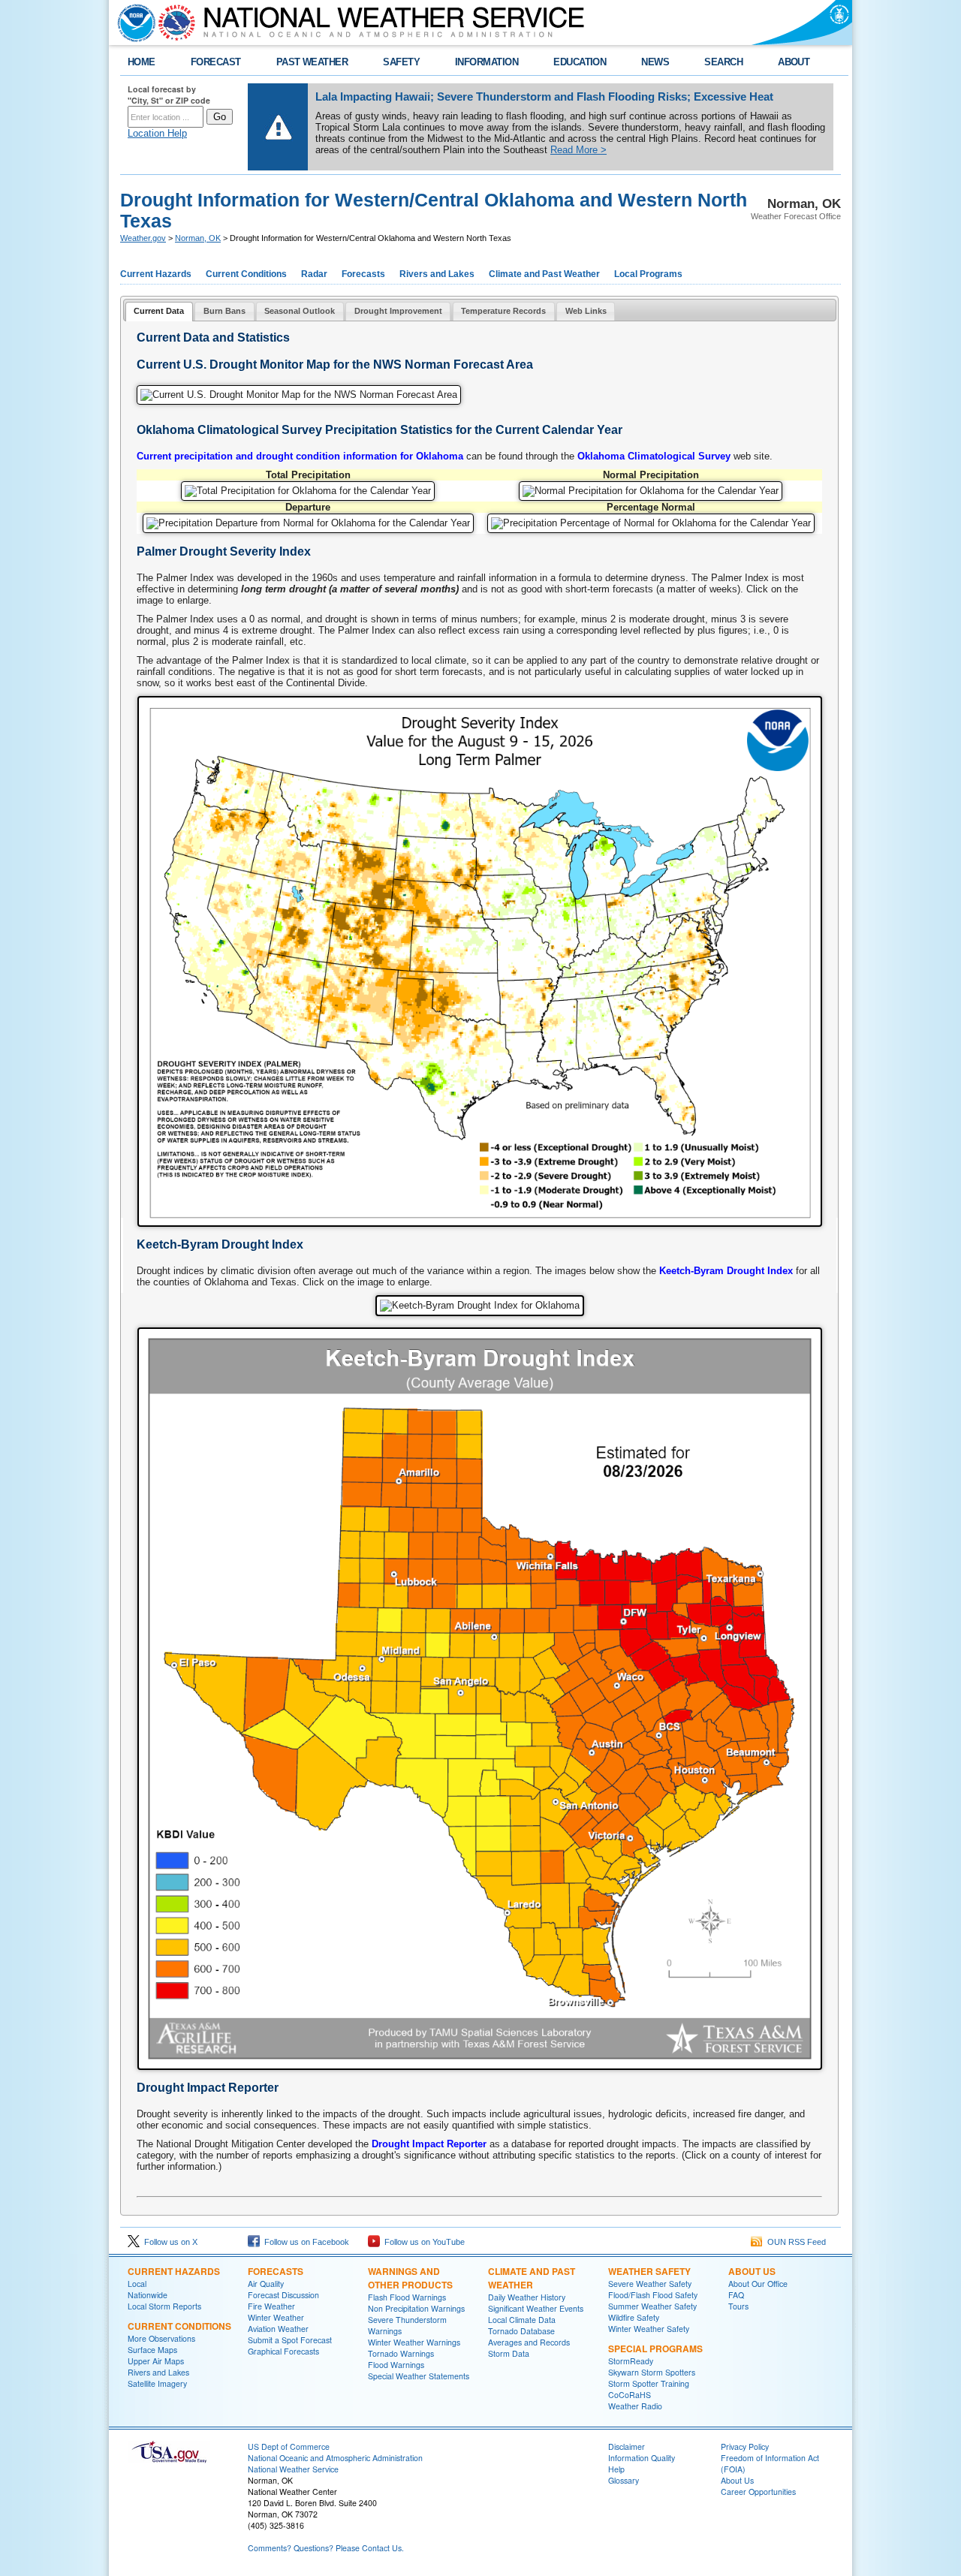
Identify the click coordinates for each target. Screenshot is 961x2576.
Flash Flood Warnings (407, 2297)
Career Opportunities (758, 2492)
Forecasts (363, 274)
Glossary (624, 2480)
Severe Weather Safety (650, 2284)
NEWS (655, 62)
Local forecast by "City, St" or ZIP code (169, 95)
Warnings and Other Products (410, 2278)
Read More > (578, 150)
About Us (752, 2271)
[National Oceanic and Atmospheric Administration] (133, 23)
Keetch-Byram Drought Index (726, 1271)
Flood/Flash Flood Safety (653, 2295)
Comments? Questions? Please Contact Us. (326, 2548)
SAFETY (401, 62)
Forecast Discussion (283, 2295)
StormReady (631, 2361)
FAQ (736, 2295)
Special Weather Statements (419, 2376)
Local (137, 2284)
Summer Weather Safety (652, 2306)
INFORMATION (487, 62)
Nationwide (148, 2295)
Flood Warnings (396, 2365)
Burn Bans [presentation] (224, 311)
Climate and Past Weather (544, 274)
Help (616, 2469)
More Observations (161, 2338)
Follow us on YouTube (422, 2242)
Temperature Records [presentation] (503, 311)
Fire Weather (271, 2306)
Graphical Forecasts (283, 2351)
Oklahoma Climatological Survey (654, 456)
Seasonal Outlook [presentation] (300, 311)
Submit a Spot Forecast (290, 2340)
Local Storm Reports (164, 2306)
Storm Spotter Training (649, 2383)
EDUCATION (580, 62)
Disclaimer (627, 2446)
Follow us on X (169, 2242)
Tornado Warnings (401, 2353)
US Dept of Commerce (289, 2446)
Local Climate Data (522, 2320)
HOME (142, 62)
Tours (738, 2306)
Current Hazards (156, 274)
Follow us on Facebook (304, 2242)
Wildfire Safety (634, 2317)
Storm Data (509, 2353)
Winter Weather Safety (649, 2329)
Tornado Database (521, 2331)
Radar (314, 274)
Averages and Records (529, 2342)
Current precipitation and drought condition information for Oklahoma (300, 456)
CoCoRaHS (630, 2395)
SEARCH (723, 62)
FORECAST (216, 62)
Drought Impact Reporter (429, 2144)
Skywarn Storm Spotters (652, 2372)
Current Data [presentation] (159, 311)
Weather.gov (143, 238)
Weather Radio (635, 2406)
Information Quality (642, 2458)
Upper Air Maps (156, 2361)
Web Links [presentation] (586, 311)
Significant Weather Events (536, 2308)
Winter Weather (276, 2317)
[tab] (159, 312)
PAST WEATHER (312, 62)
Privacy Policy (745, 2446)
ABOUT (794, 62)
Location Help (157, 133)
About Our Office (758, 2284)
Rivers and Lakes (437, 274)
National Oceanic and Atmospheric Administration (335, 2458)
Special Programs (655, 2349)
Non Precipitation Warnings (416, 2308)
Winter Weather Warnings (414, 2342)
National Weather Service (293, 2469)
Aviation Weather (278, 2329)
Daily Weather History (527, 2297)
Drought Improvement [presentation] (398, 311)
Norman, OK (198, 238)
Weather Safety (649, 2271)
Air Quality (266, 2284)
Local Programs (648, 274)
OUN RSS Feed (794, 2242)
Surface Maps (152, 2350)
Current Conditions (246, 274)
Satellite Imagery (157, 2383)
